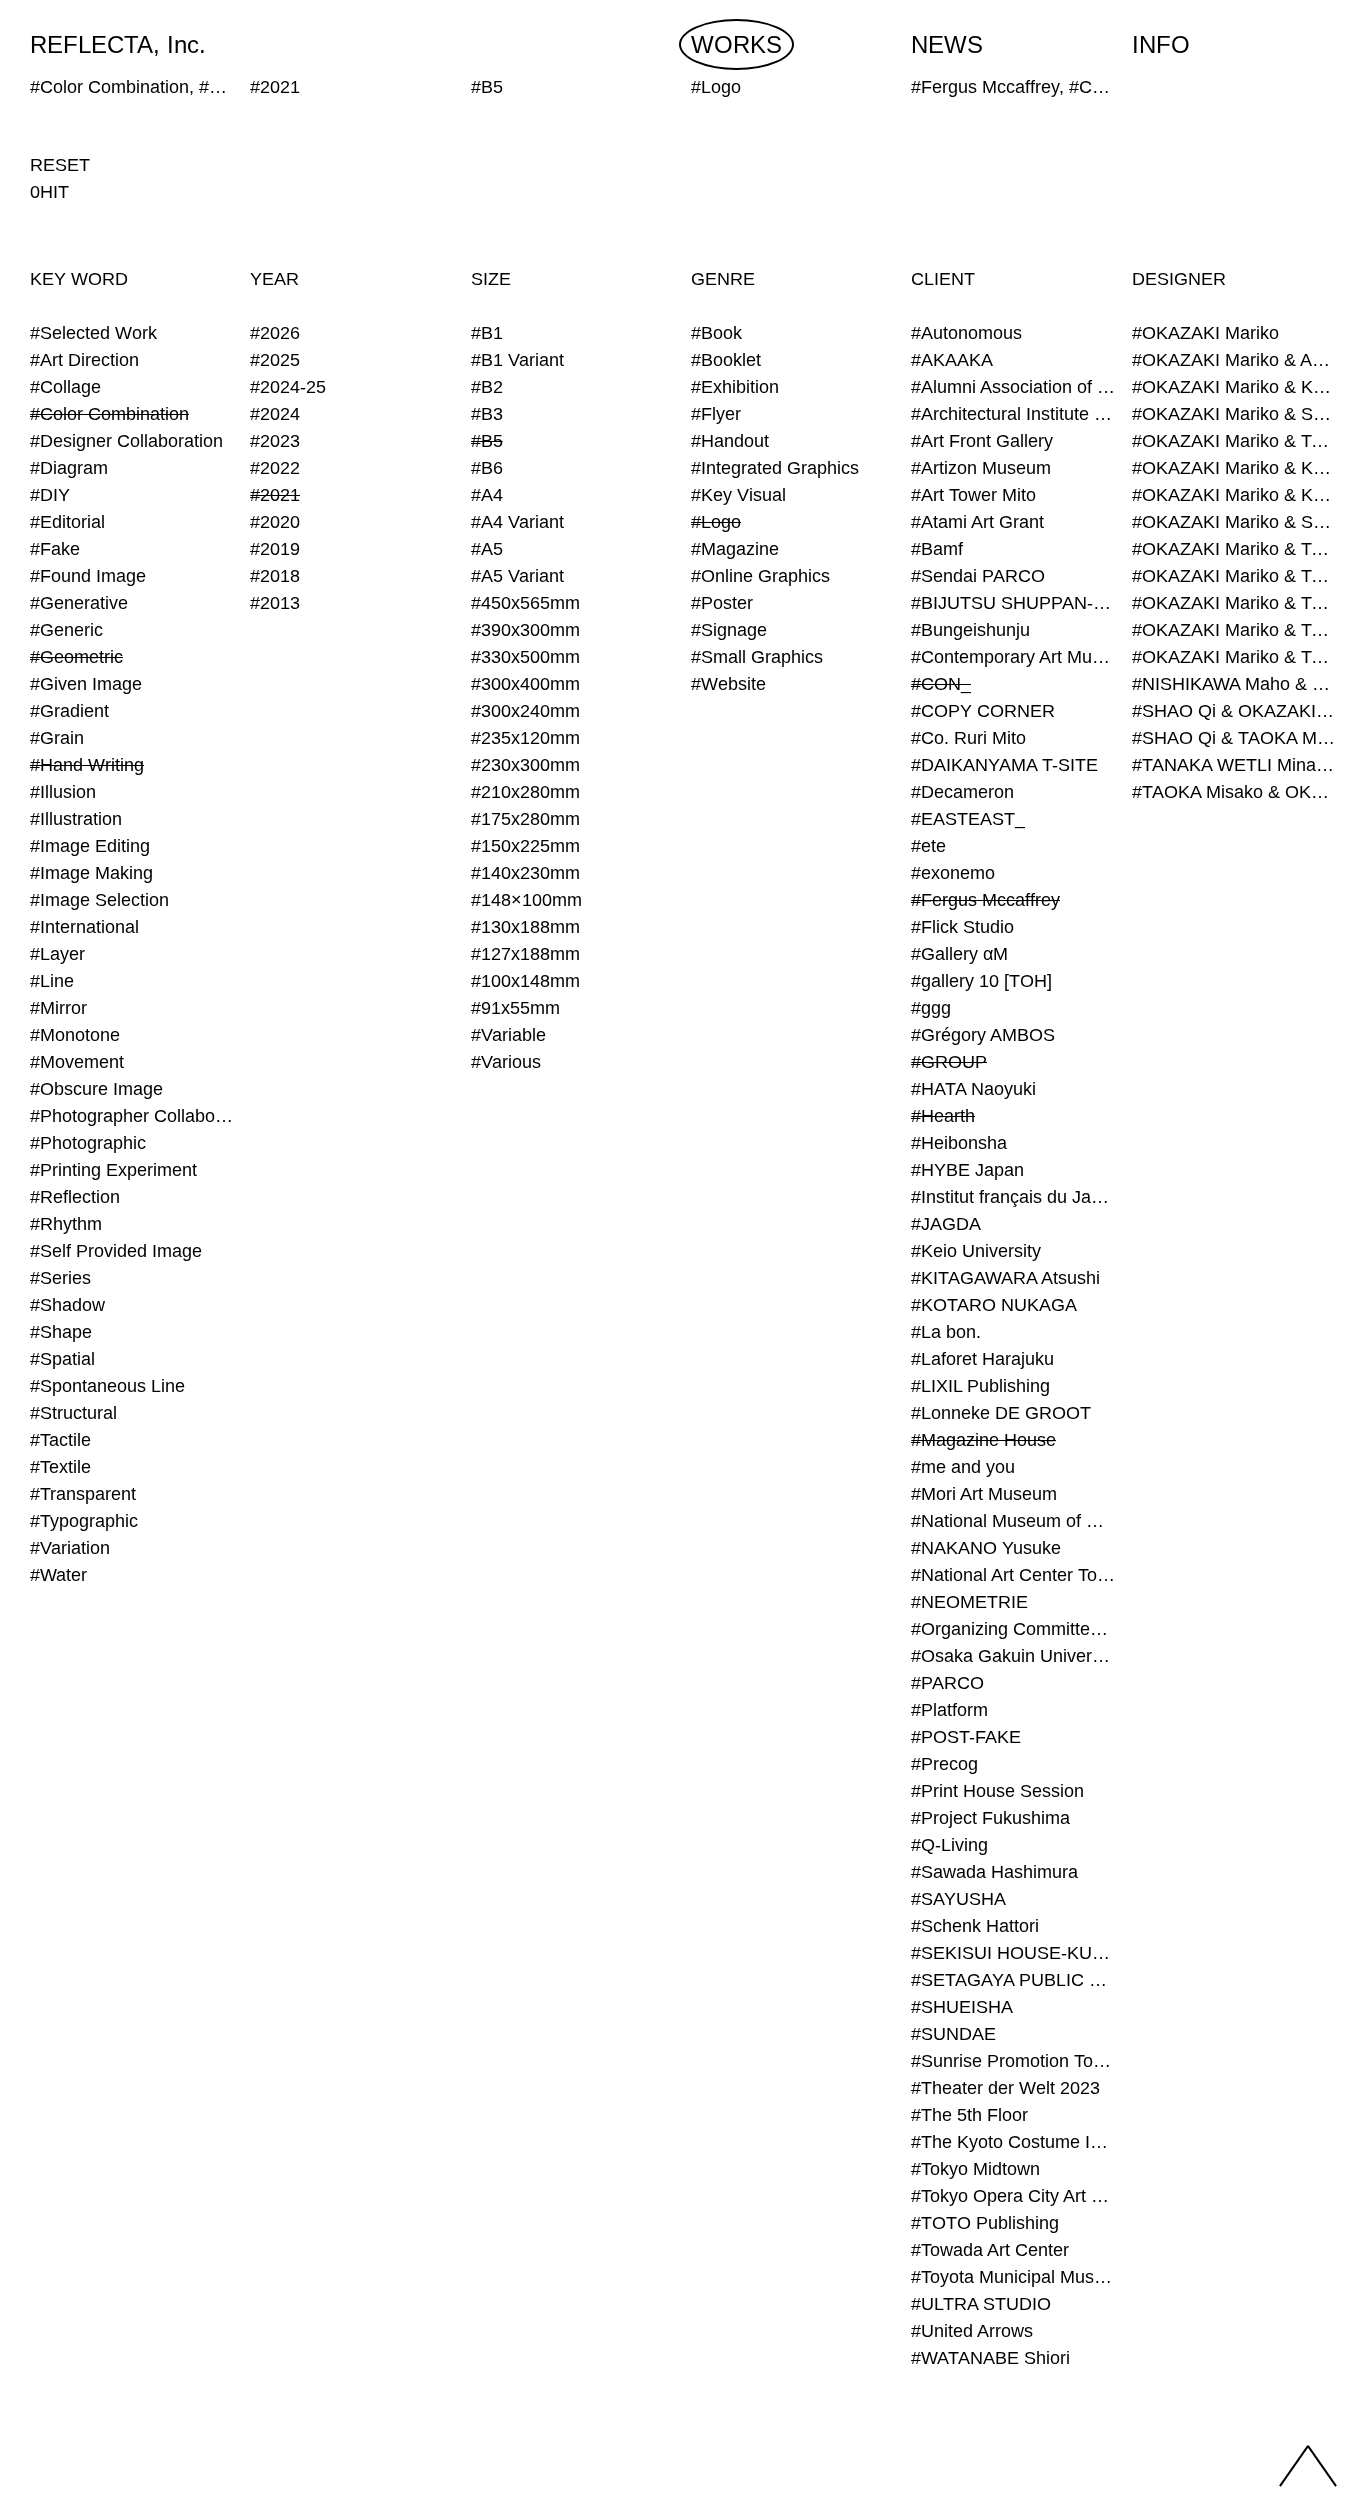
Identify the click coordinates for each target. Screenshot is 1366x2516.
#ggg (931, 1008)
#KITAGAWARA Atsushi (1005, 1278)
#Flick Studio (962, 927)
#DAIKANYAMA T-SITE (1004, 765)
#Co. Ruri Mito (968, 738)
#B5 (487, 441)
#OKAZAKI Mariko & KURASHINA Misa (1234, 387)
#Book (716, 333)
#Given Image (86, 684)
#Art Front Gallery (982, 441)
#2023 (275, 441)
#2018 (275, 576)
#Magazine (735, 549)
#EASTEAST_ (968, 819)
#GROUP (949, 1062)
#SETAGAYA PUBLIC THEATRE (1013, 1980)
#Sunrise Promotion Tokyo (1013, 2061)
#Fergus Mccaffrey (985, 900)
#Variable (508, 1035)
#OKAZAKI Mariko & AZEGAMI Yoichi (1234, 360)
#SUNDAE (953, 2034)
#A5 (487, 549)
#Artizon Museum (981, 468)
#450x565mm (525, 603)
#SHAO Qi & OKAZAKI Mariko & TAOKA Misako (1234, 711)
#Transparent (83, 1494)
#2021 (275, 495)
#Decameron (962, 792)
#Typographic (84, 1521)
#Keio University (976, 1251)
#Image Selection (99, 900)
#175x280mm (525, 819)
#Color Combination (109, 414)
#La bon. (946, 1332)
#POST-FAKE (966, 1737)
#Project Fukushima (990, 1818)
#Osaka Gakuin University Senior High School (1013, 1656)
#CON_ (941, 684)
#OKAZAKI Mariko (1205, 333)
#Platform (949, 1710)
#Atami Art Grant (977, 522)
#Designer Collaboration (126, 441)
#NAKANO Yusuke (986, 1548)
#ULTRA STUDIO (981, 2304)
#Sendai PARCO (978, 576)
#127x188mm (525, 954)
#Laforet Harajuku (982, 1359)
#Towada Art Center (990, 2250)
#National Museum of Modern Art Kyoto (1013, 1521)
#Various (506, 1062)
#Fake (55, 549)
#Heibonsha (959, 1143)
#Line (52, 981)
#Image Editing (90, 846)
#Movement (77, 1062)
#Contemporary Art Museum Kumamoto (1013, 657)
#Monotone (75, 1035)
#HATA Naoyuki (973, 1089)
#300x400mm (525, 684)
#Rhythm (66, 1224)
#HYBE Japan (967, 1170)
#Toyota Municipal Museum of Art (1013, 2277)
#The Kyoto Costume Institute (1013, 2142)
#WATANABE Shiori (990, 2358)
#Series (60, 1278)
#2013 (275, 603)
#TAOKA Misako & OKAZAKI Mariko (1234, 792)
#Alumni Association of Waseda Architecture (1013, 387)
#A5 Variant (517, 576)
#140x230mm (525, 873)
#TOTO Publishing (985, 2223)
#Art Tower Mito (973, 495)
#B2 (487, 387)
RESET (60, 165)
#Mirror (58, 1008)
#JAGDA (946, 1224)
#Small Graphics (757, 657)
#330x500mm (525, 657)
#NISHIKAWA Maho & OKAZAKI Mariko (1234, 684)
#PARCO (947, 1683)
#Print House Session (997, 1791)
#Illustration (76, 819)
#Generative (79, 603)
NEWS (947, 44)
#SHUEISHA (962, 2007)
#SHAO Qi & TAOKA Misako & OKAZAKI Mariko (1234, 738)
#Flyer (716, 414)
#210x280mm (525, 792)
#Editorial (67, 522)
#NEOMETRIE (969, 1602)
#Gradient (69, 711)
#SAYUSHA (958, 1899)
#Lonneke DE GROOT (1001, 1413)
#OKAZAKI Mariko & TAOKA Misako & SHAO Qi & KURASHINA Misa (1234, 603)
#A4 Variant (517, 522)
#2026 (275, 333)
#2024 (275, 414)
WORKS (736, 44)
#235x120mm (525, 738)
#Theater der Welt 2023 (1005, 2088)
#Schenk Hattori (975, 1926)
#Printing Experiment (113, 1170)
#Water (58, 1575)
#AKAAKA (952, 360)
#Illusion (63, 792)
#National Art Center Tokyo (1013, 1575)
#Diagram (69, 468)
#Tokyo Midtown (975, 2169)
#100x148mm (525, 981)
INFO (1161, 44)
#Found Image (88, 576)
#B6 (487, 468)
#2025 (275, 360)
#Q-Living (949, 1845)
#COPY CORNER (983, 711)
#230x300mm (525, 765)
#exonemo (953, 873)
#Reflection (75, 1197)
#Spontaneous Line (107, 1386)
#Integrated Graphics (775, 468)
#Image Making (91, 873)
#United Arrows (972, 2331)
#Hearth (943, 1116)
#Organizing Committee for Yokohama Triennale (1013, 1629)
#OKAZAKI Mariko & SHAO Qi (1234, 414)
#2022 (275, 468)
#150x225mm (525, 846)
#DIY (50, 495)
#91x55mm (515, 1008)
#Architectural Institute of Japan (1013, 414)
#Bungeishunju (970, 630)
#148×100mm (526, 900)
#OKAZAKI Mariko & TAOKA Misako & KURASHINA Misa (1234, 549)
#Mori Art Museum (984, 1494)
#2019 (275, 549)
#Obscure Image (96, 1089)
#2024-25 (288, 387)
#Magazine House (983, 1440)
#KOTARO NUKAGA (994, 1305)
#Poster (722, 603)
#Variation (70, 1548)
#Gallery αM (959, 954)
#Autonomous (966, 333)
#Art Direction (84, 360)
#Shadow (67, 1305)
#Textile (60, 1467)
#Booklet (726, 360)
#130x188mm (525, 927)
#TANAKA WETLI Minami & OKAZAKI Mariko (1234, 765)
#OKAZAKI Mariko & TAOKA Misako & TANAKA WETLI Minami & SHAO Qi (1234, 657)
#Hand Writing (87, 765)
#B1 (487, 333)
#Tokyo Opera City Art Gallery (1013, 2196)
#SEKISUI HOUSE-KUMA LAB (1013, 1953)
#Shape (61, 1332)
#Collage (65, 387)
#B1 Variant (517, 360)
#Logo (716, 522)
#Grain (57, 738)
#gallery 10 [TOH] (981, 981)
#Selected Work (93, 333)
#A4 (487, 495)
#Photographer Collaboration (132, 1116)
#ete (928, 846)
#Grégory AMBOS (983, 1035)
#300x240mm (525, 711)
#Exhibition (735, 387)
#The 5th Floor (969, 2115)
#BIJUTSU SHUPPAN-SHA (1013, 603)
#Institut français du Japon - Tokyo (1013, 1197)
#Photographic (88, 1143)
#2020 (275, 522)
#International (84, 927)
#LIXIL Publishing (980, 1386)
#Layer (57, 954)
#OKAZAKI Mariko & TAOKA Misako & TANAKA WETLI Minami (1234, 630)
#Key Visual (738, 495)
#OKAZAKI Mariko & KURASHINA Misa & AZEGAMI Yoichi (1234, 468)
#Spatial (62, 1359)
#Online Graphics (760, 576)
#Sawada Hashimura (994, 1872)
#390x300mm (525, 630)
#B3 (487, 414)
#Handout (730, 441)
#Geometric (76, 657)
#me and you (963, 1467)
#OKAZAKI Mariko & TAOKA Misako (1234, 441)
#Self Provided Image (116, 1251)
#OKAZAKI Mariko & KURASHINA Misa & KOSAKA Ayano (1234, 495)
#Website (728, 684)
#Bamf (937, 549)
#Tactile (60, 1440)
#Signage (729, 630)
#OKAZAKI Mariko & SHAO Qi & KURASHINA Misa (1234, 522)
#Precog (944, 1764)
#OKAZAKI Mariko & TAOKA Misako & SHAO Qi (1234, 576)
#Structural (73, 1413)
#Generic (66, 630)
